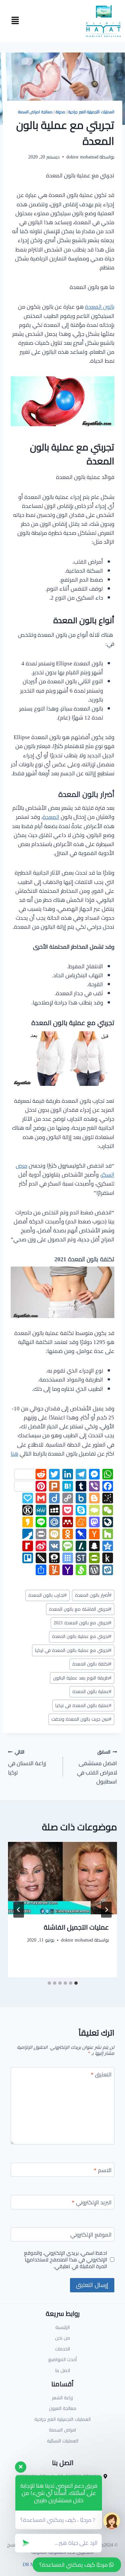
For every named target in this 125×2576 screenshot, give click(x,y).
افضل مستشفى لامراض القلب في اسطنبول (97, 1767)
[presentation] (62, 1878)
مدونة (60, 112)
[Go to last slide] (106, 1910)
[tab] (76, 1983)
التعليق (101, 2075)
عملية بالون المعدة (92, 1691)
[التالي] (19, 1910)
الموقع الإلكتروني (91, 2235)
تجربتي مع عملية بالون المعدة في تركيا (73, 1650)
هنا (14, 1454)
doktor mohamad (82, 157)
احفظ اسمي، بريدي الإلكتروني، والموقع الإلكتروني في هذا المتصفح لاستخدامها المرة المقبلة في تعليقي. (65, 2260)
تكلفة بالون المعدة (92, 1664)
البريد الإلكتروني (92, 2203)
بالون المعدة (100, 307)
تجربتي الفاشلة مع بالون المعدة (80, 1609)
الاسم (103, 2171)
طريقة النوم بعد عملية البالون (82, 1678)
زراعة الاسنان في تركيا (27, 1762)
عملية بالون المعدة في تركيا (83, 1705)
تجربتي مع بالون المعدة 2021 (82, 1623)
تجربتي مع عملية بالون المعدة (82, 1636)
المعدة (51, 817)
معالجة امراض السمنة (35, 112)
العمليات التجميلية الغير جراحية (91, 112)
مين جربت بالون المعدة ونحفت (81, 1719)
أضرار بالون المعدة (93, 1595)
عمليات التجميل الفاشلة (76, 1927)
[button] (15, 21)
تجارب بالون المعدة (47, 1595)
